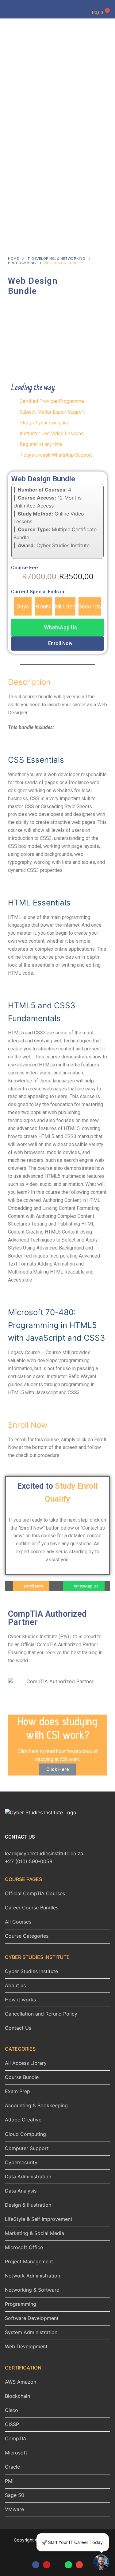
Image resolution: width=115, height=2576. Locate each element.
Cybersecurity (21, 2162)
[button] (57, 628)
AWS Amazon (21, 2382)
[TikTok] (57, 2565)
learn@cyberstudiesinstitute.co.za (44, 1853)
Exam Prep (17, 2091)
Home (13, 259)
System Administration (31, 2332)
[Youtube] (46, 2565)
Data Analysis (21, 2191)
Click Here (58, 1769)
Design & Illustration (28, 2205)
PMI (9, 2481)
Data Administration (28, 2177)
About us (15, 1985)
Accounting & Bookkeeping (36, 2105)
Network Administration (33, 2276)
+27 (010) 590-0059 (29, 1861)
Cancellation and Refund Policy (41, 2014)
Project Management (29, 2261)
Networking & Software (32, 2290)
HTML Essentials (39, 903)
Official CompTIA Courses (35, 1893)
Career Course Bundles (32, 1908)
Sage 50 (15, 2495)
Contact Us (18, 2028)
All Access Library (26, 2063)
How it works (20, 2000)
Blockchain (17, 2396)
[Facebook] (36, 2565)
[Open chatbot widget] (101, 2562)
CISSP (12, 2424)
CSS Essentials (36, 760)
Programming (22, 263)
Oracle (12, 2467)
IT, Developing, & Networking (56, 259)
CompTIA (16, 2438)
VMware (14, 2509)
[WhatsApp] (68, 2565)
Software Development (32, 2318)
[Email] (79, 2565)
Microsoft (16, 2453)
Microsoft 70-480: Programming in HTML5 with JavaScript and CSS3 (56, 1325)
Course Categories (27, 1936)
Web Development (26, 2346)
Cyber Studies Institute (31, 1971)
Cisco (11, 2410)
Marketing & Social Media (34, 2233)
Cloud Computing (25, 2134)
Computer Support (27, 2148)
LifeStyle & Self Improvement (39, 2219)
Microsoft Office (24, 2247)
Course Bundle (22, 2077)
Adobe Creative (23, 2120)
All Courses (18, 1922)
